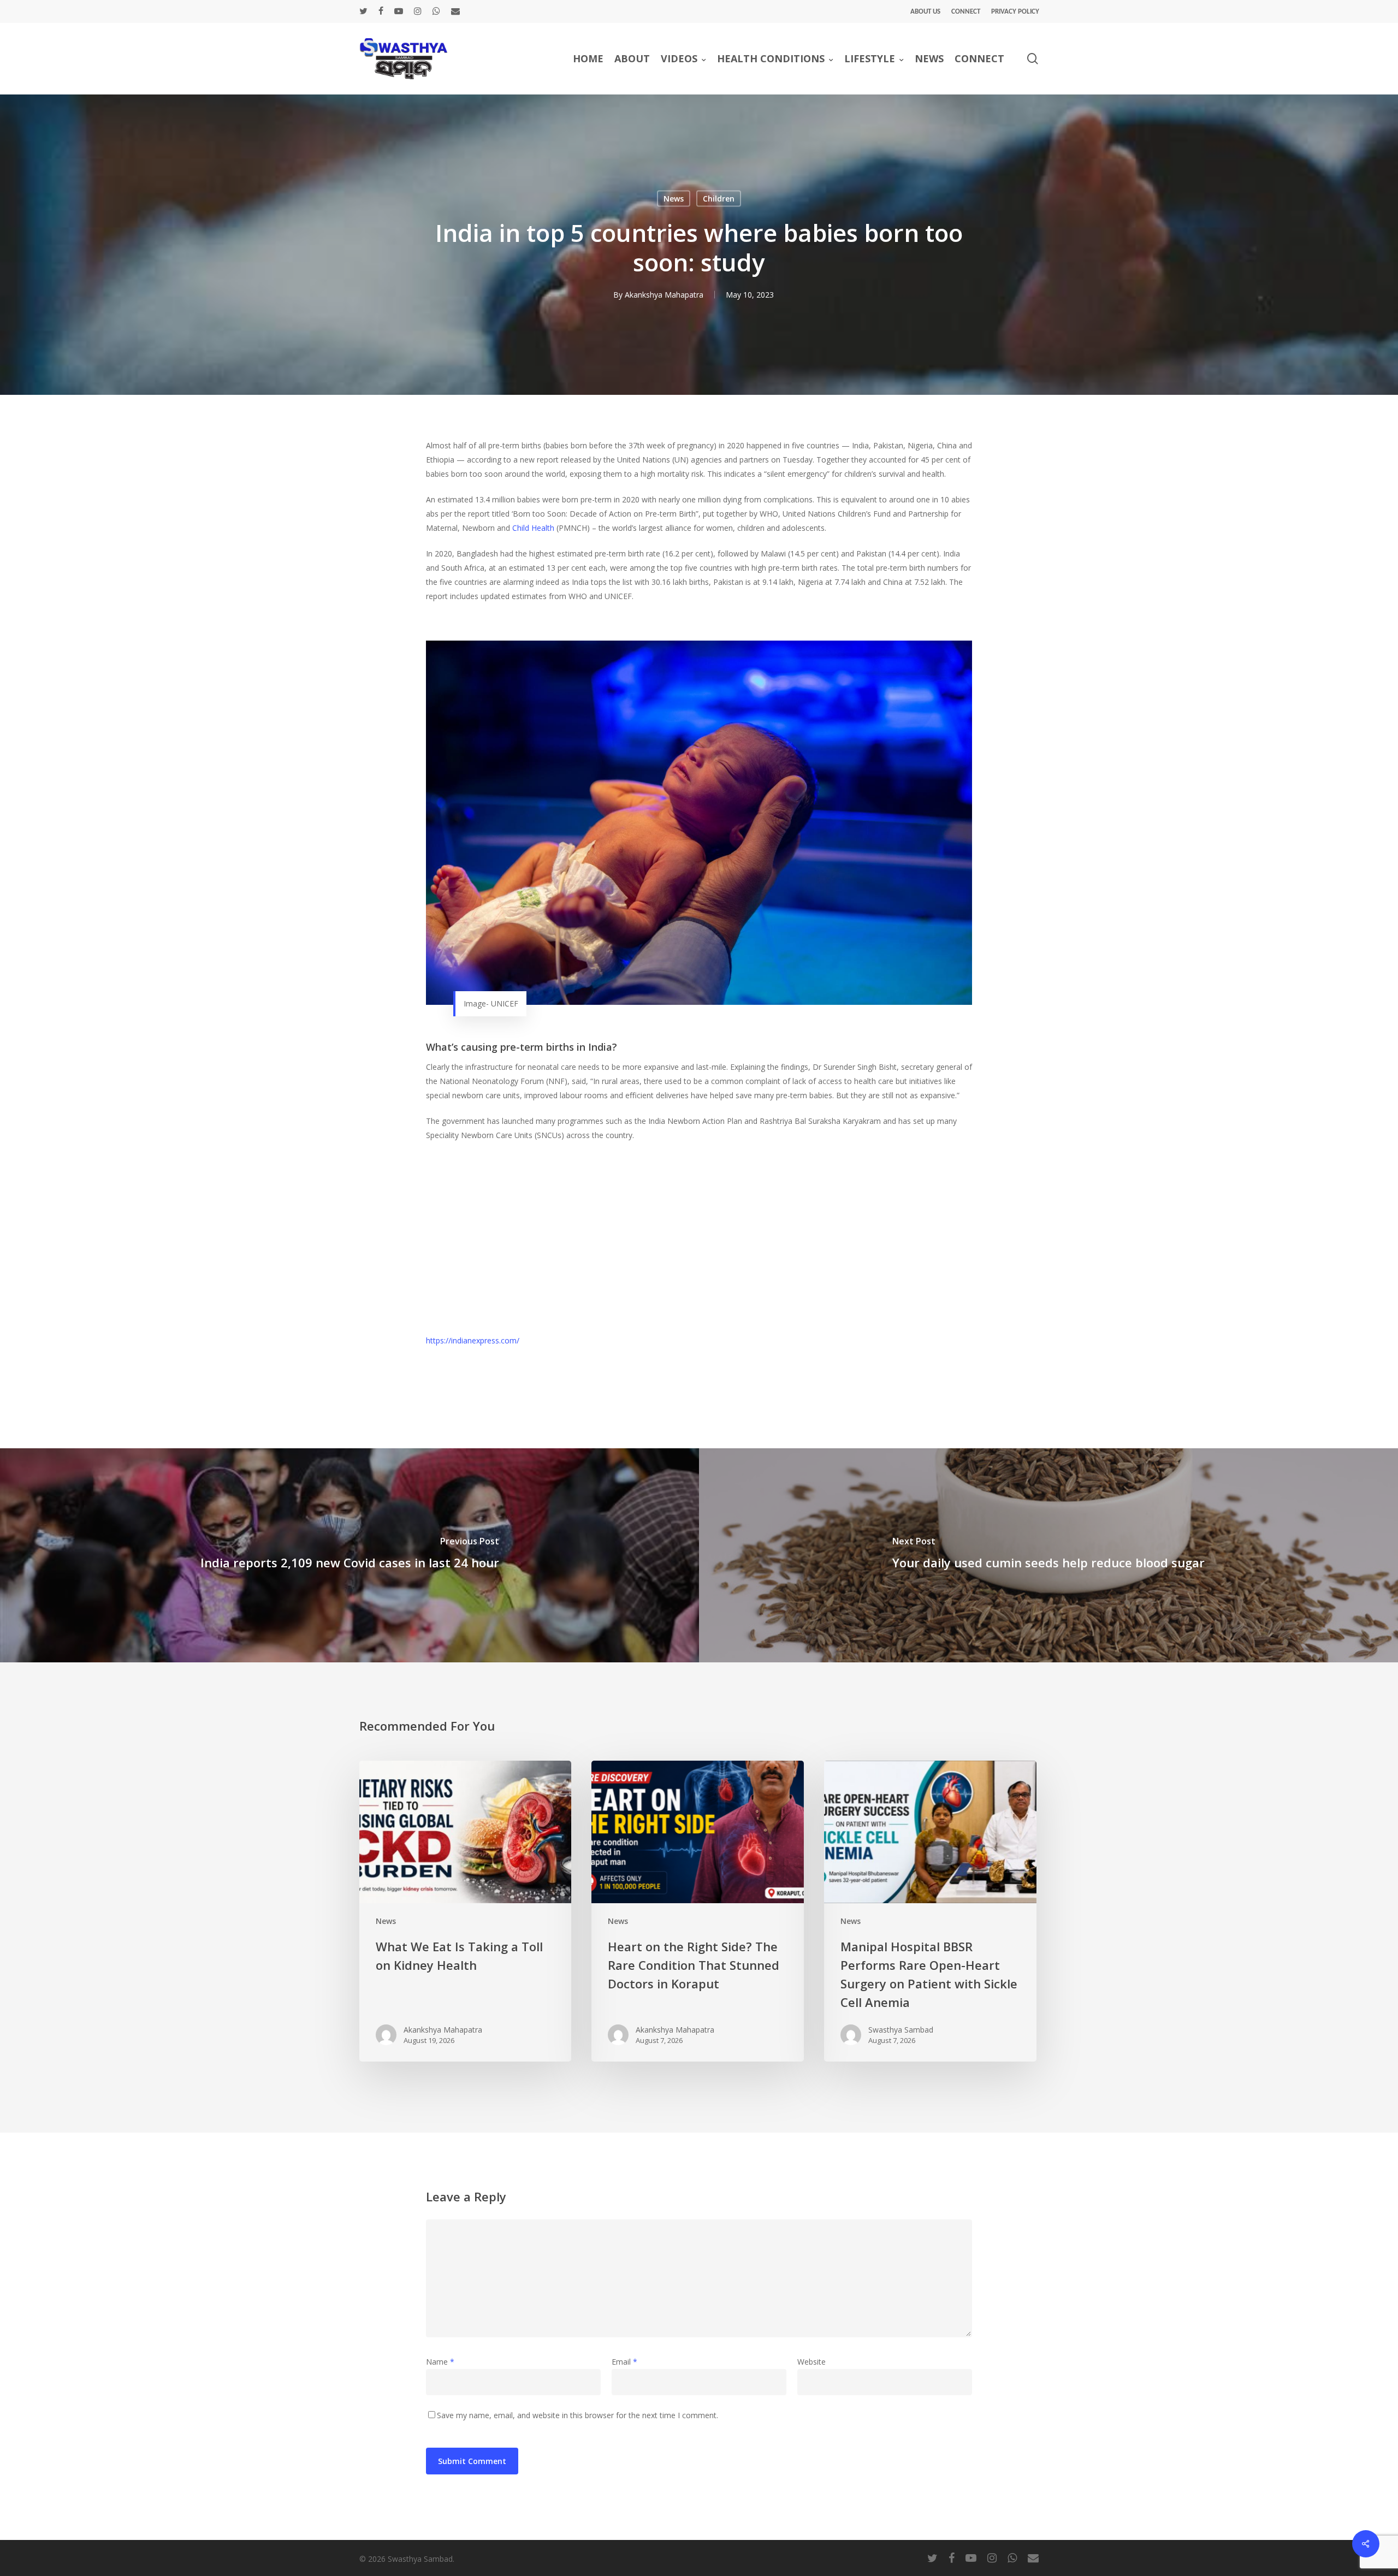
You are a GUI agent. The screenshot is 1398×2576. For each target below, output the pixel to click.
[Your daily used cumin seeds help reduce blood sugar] (1048, 1555)
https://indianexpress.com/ (473, 1340)
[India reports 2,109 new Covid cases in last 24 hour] (349, 1555)
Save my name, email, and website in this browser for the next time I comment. (577, 2415)
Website (811, 2362)
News (674, 199)
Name (440, 2362)
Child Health (533, 528)
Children (719, 199)
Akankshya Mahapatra (664, 295)
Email (624, 2362)
